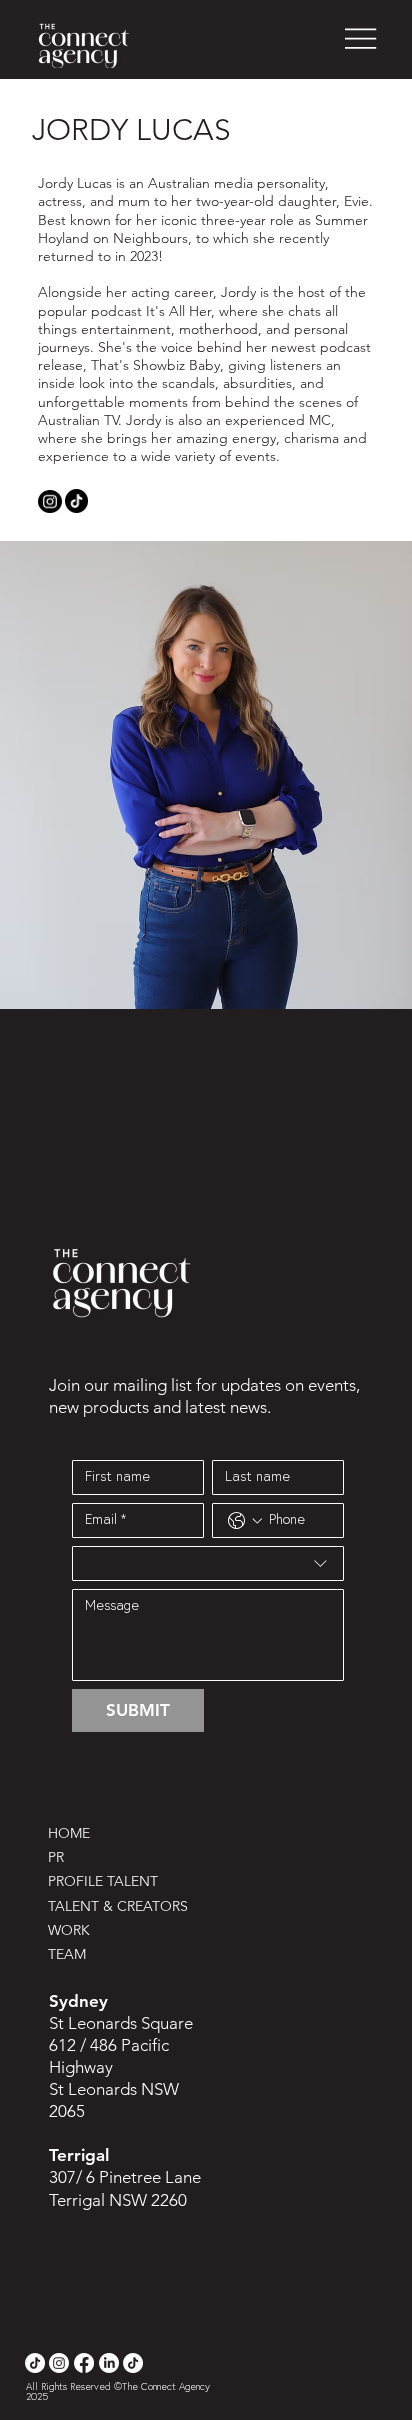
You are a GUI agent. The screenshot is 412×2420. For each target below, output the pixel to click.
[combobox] (208, 1563)
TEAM (67, 1954)
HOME (69, 1833)
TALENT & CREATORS (118, 1906)
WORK (69, 1930)
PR (56, 1857)
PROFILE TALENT (103, 1881)
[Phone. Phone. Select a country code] (245, 1521)
